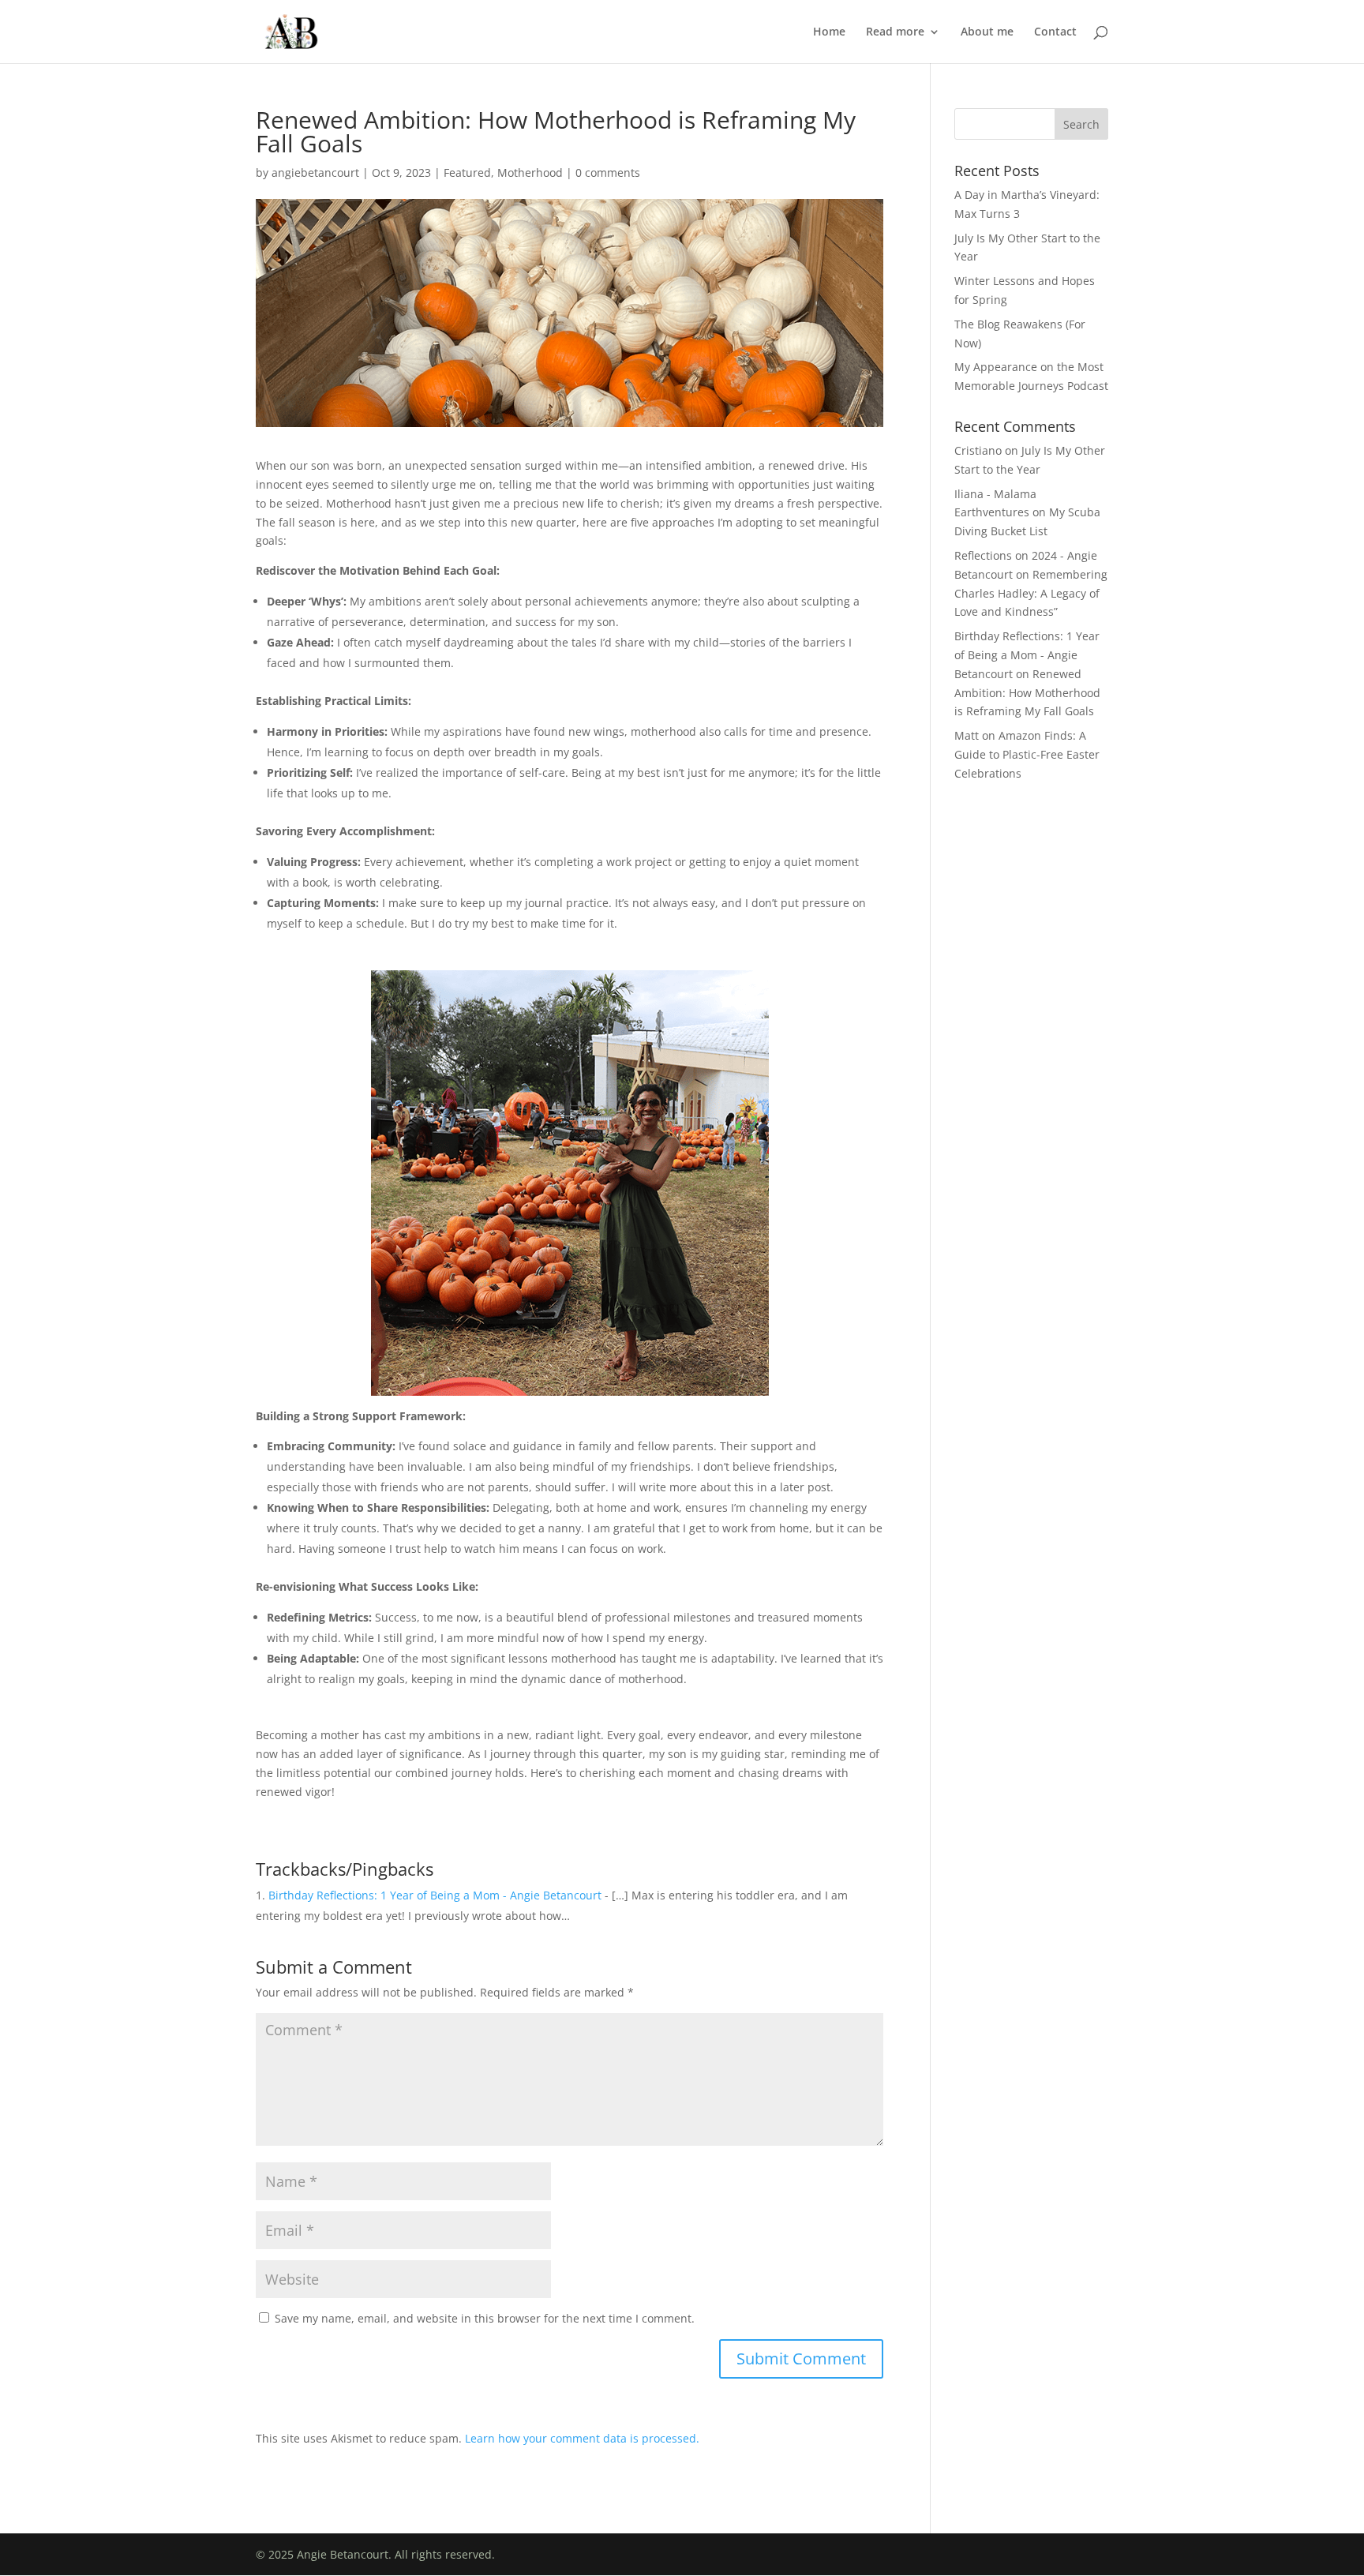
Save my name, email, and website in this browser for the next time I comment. (485, 2318)
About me (987, 32)
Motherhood (530, 172)
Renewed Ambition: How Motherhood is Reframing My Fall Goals (1027, 693)
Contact (1055, 32)
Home (829, 32)
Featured (467, 172)
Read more (895, 32)
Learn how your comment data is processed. (582, 2438)
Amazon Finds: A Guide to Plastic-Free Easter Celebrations (1027, 754)
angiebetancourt (315, 172)
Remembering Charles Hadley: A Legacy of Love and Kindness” (1031, 593)
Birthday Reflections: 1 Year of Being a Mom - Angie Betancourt (435, 1895)
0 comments (608, 172)
